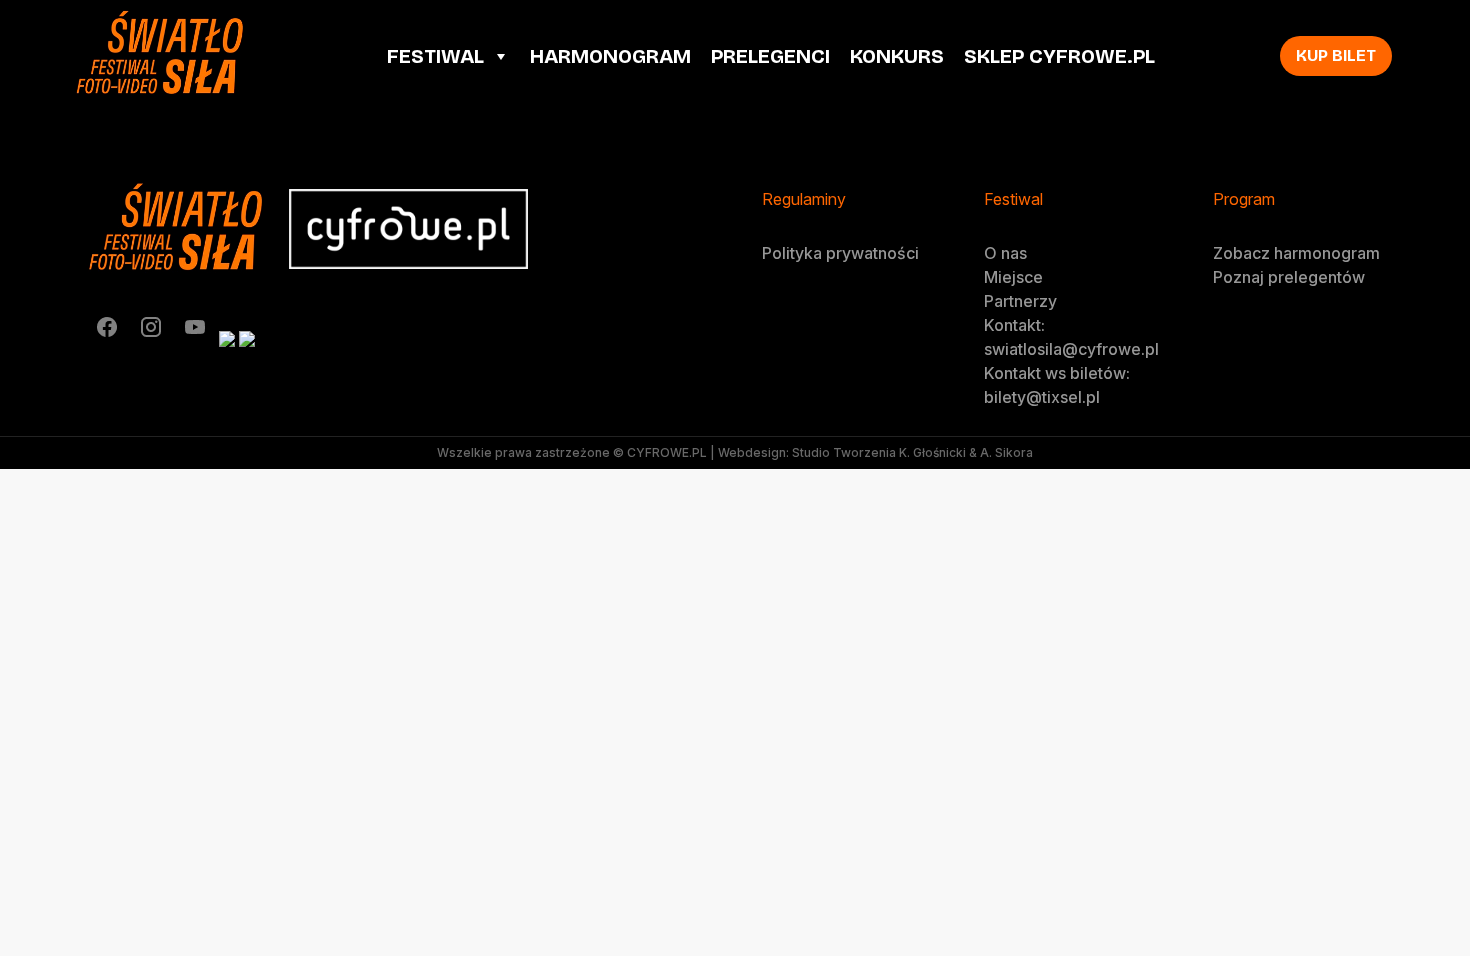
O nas (1005, 253)
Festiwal (435, 56)
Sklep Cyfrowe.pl (1059, 56)
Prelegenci (770, 56)
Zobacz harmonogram (1296, 253)
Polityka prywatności (840, 253)
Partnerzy (1020, 301)
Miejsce (1013, 277)
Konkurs (897, 56)
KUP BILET (1336, 55)
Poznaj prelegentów (1289, 277)
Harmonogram (610, 56)
